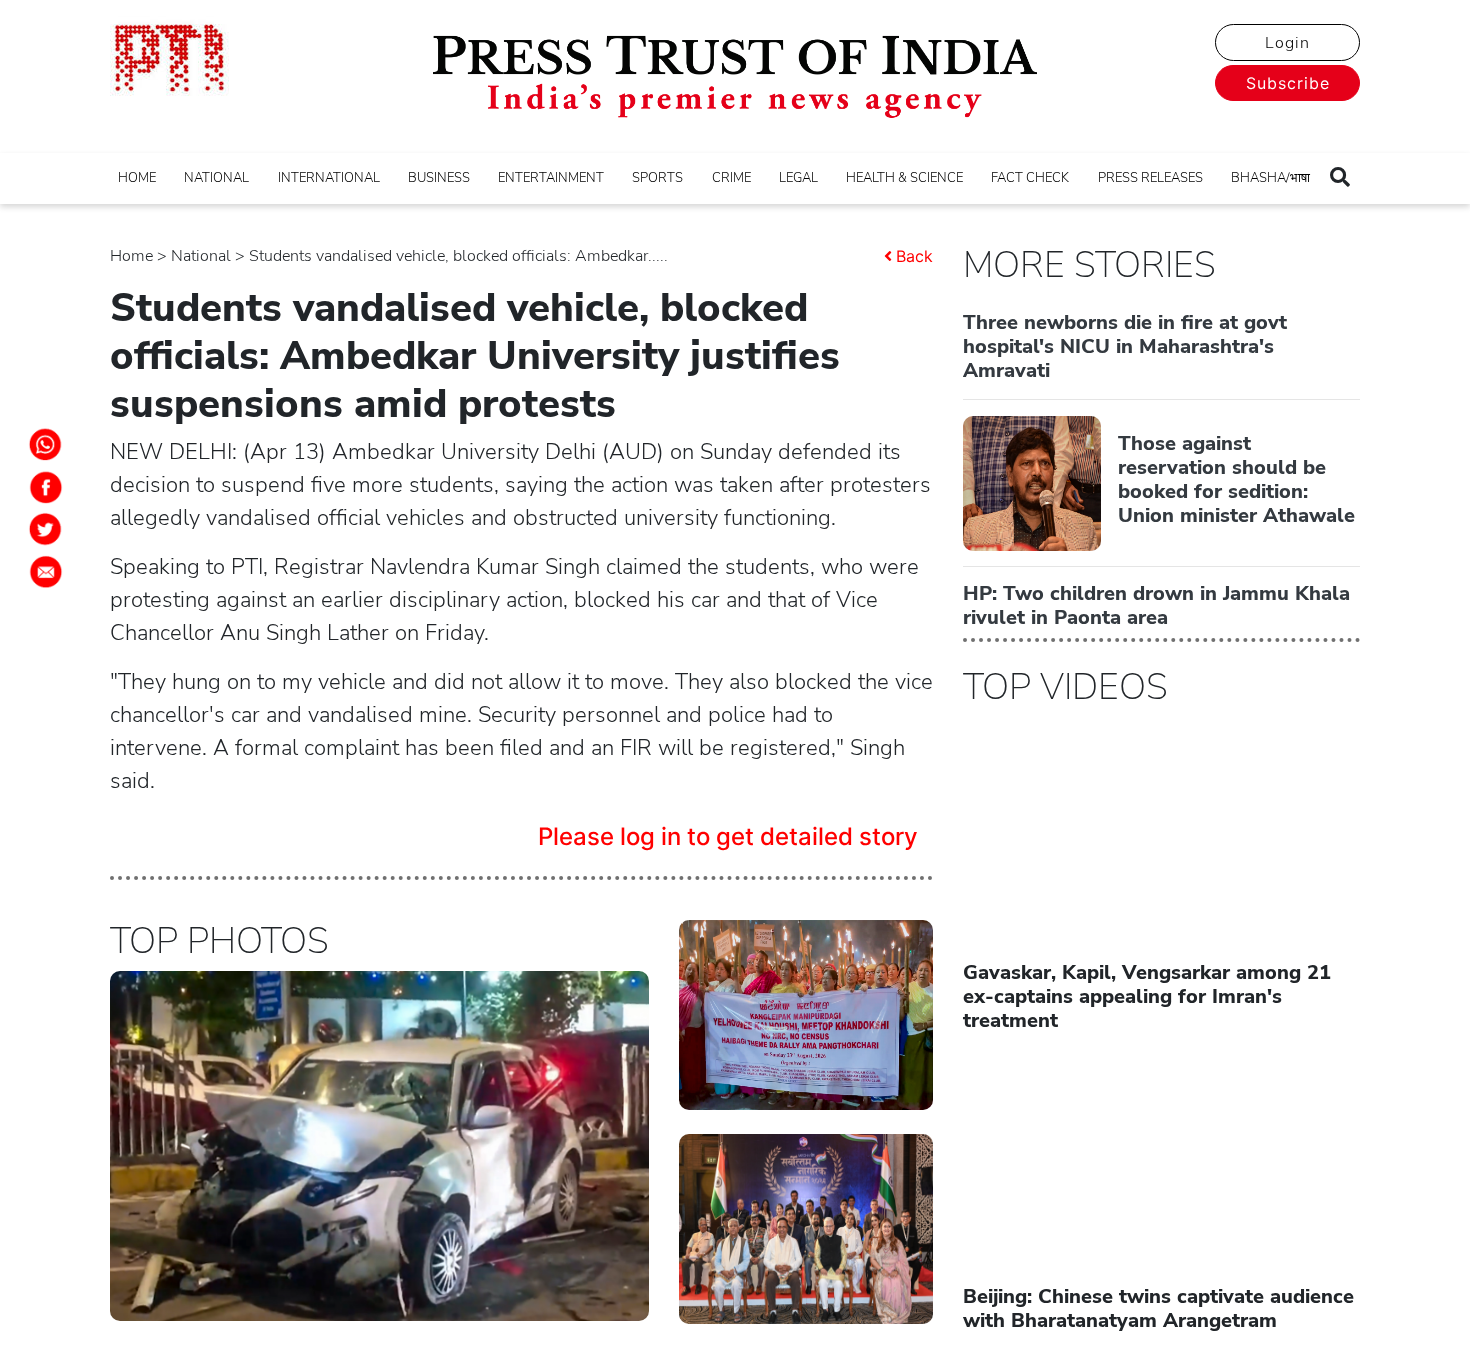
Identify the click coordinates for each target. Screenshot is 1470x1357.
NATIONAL (216, 178)
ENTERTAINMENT (551, 178)
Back (914, 256)
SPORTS (657, 178)
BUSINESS (439, 178)
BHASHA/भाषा (1270, 178)
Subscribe (1288, 83)
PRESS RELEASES (1150, 178)
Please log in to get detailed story (728, 836)
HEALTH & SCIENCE (904, 178)
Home (131, 256)
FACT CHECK (1030, 178)
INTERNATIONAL (329, 178)
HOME (137, 178)
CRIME (731, 178)
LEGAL (798, 178)
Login (1287, 43)
